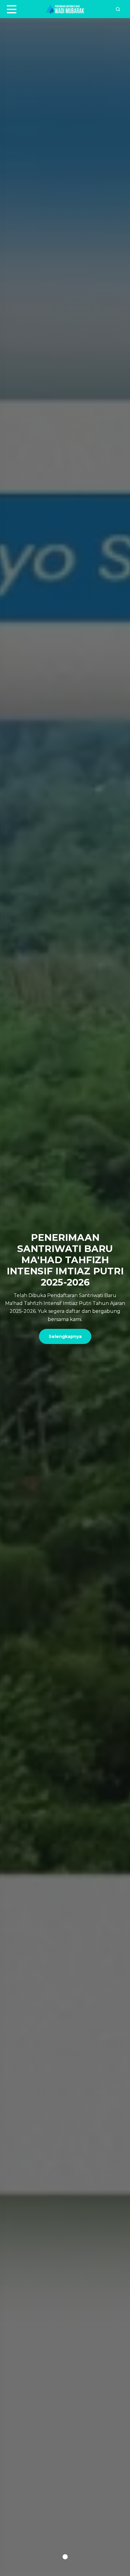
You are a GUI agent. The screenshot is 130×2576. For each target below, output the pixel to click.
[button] (65, 2557)
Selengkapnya (65, 1336)
